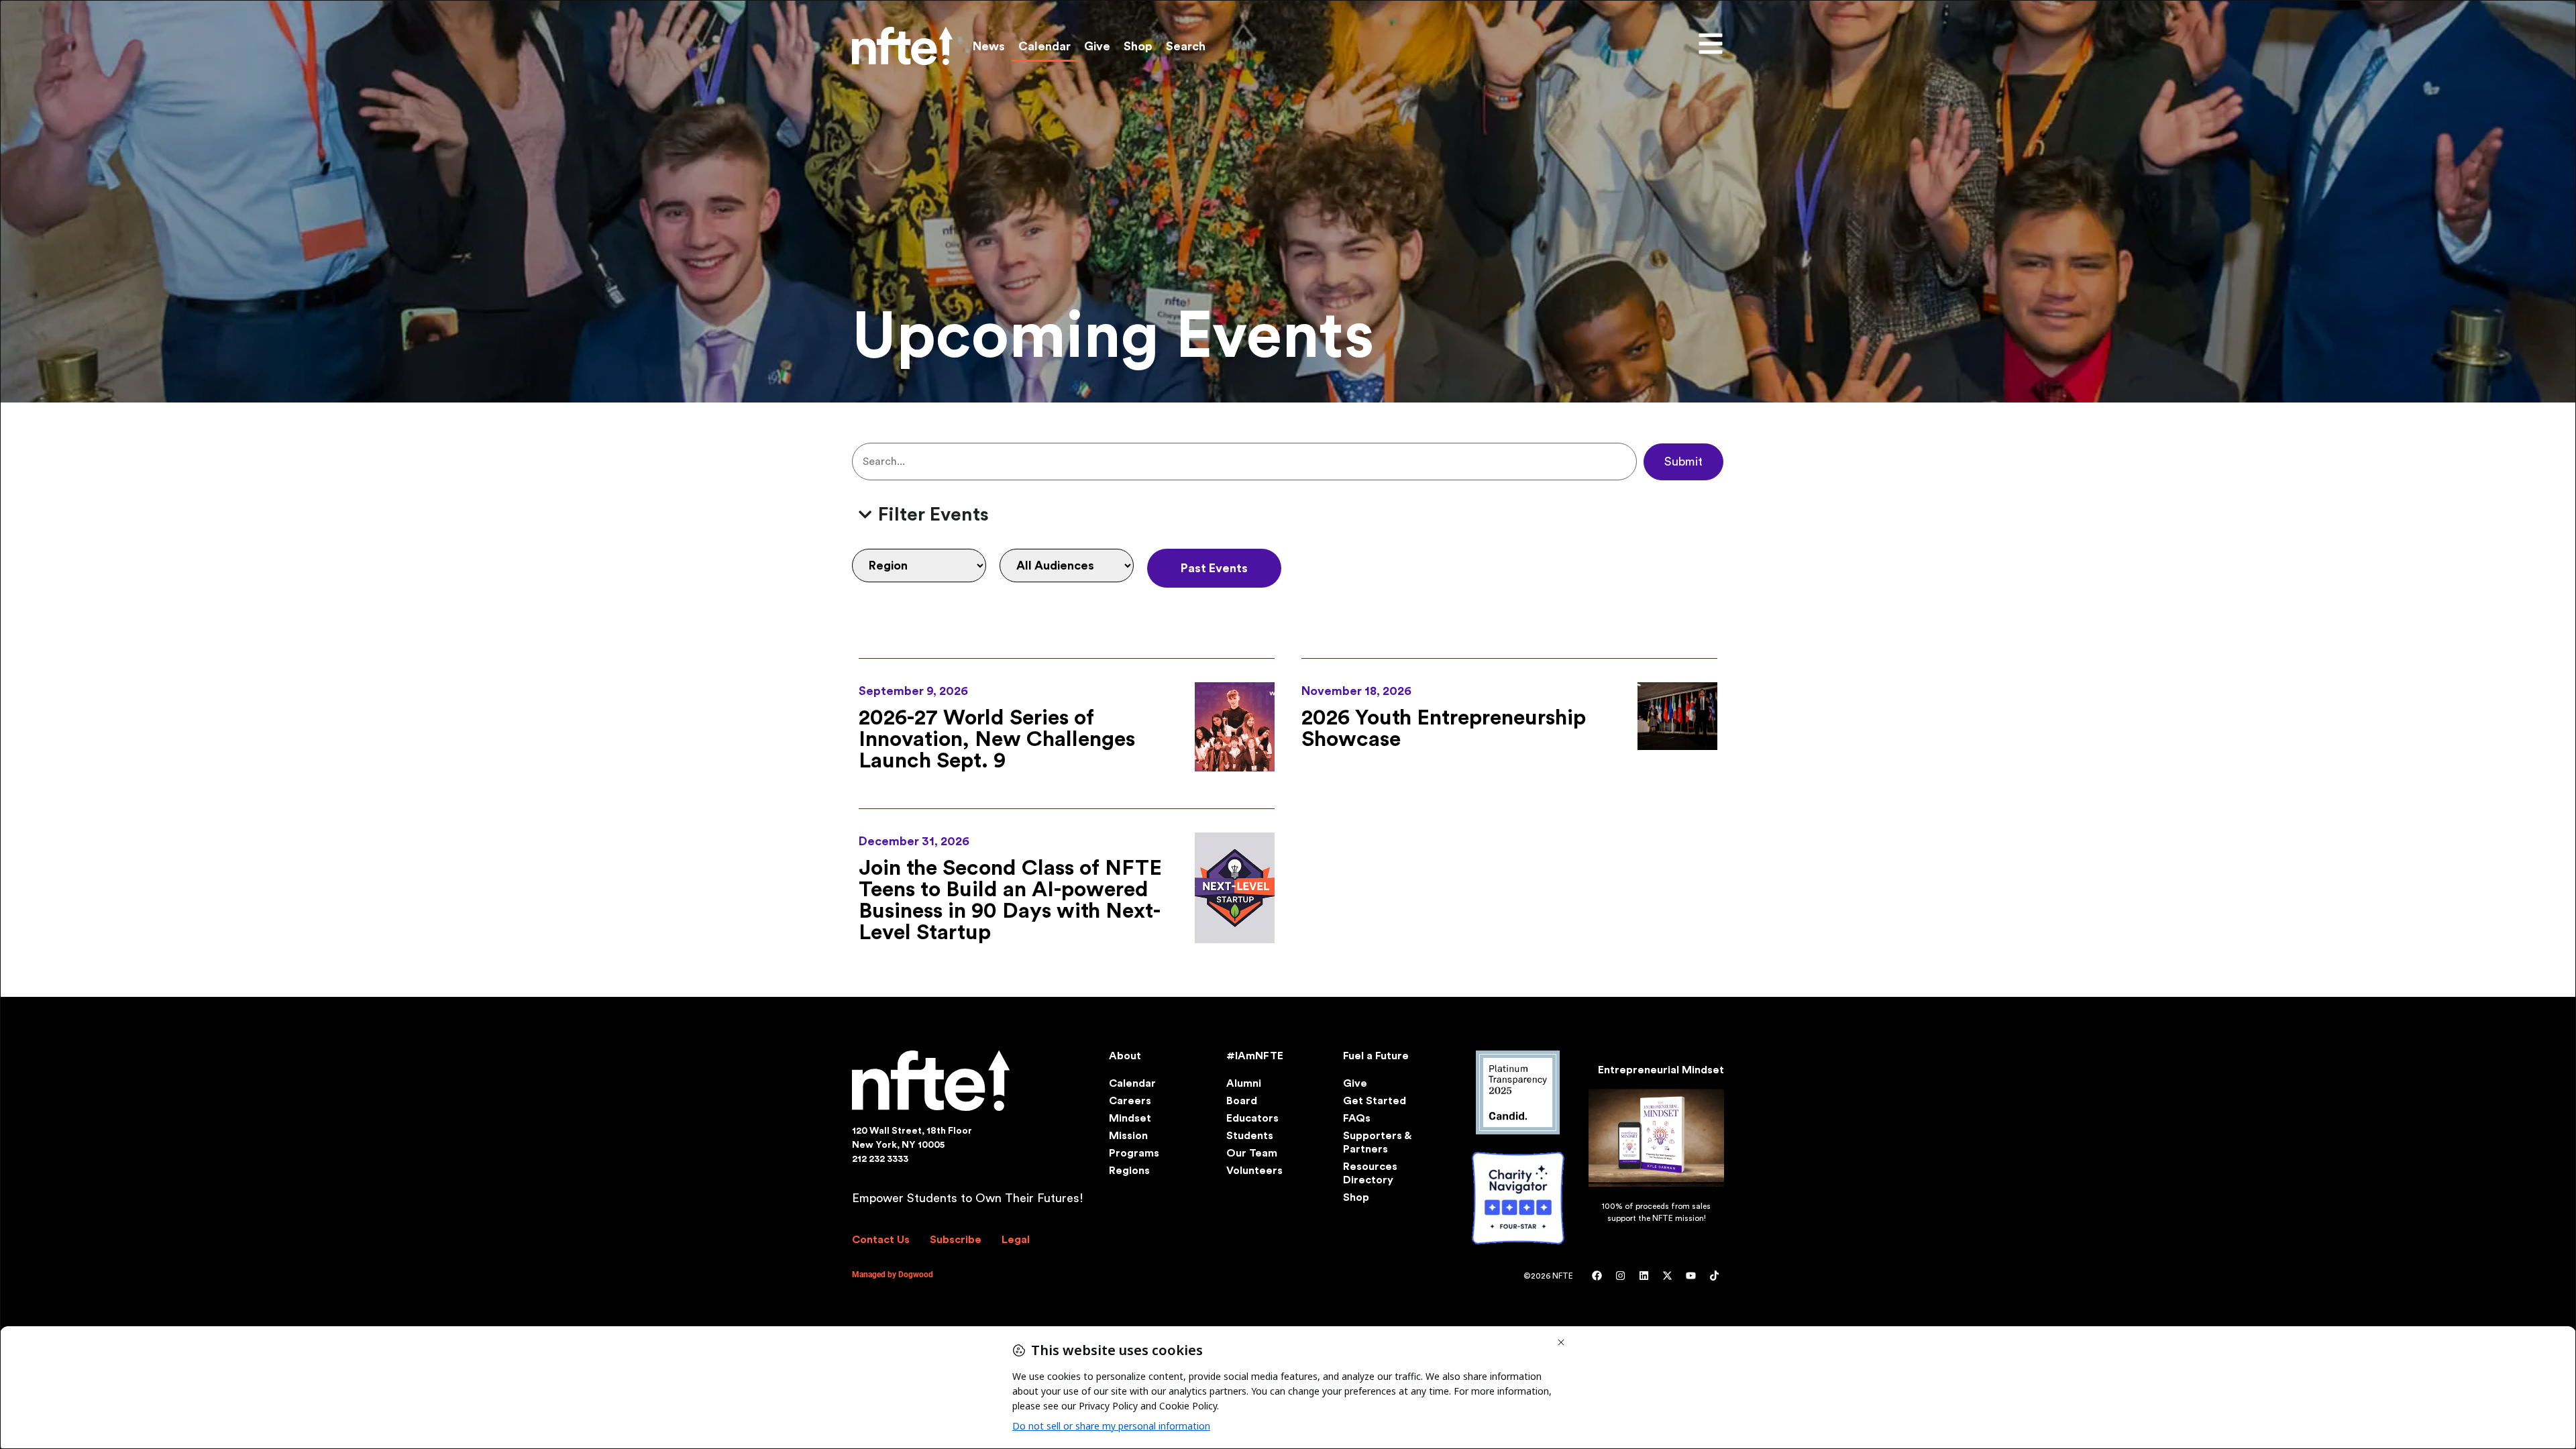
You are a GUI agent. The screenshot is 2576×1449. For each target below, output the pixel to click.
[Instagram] (1620, 1276)
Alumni (1244, 1083)
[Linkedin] (1644, 1276)
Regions (1129, 1171)
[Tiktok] (1714, 1276)
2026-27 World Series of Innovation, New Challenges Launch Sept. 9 (997, 739)
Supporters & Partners (1377, 1142)
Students (1250, 1136)
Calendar (1044, 46)
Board (1242, 1101)
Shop (1138, 46)
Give (1097, 46)
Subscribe (956, 1240)
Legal (1016, 1240)
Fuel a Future (1376, 1056)
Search (1186, 46)
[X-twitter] (1667, 1276)
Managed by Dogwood (893, 1275)
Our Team (1252, 1153)
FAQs (1357, 1118)
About (1125, 1056)
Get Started (1375, 1101)
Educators (1252, 1118)
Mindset (1130, 1118)
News (989, 46)
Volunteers (1254, 1171)
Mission (1128, 1136)
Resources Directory (1370, 1173)
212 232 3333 (880, 1159)
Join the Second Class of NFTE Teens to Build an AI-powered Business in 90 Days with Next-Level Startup (1010, 900)
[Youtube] (1690, 1276)
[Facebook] (1597, 1276)
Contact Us (881, 1240)
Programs (1134, 1153)
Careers (1130, 1101)
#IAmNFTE (1255, 1056)
